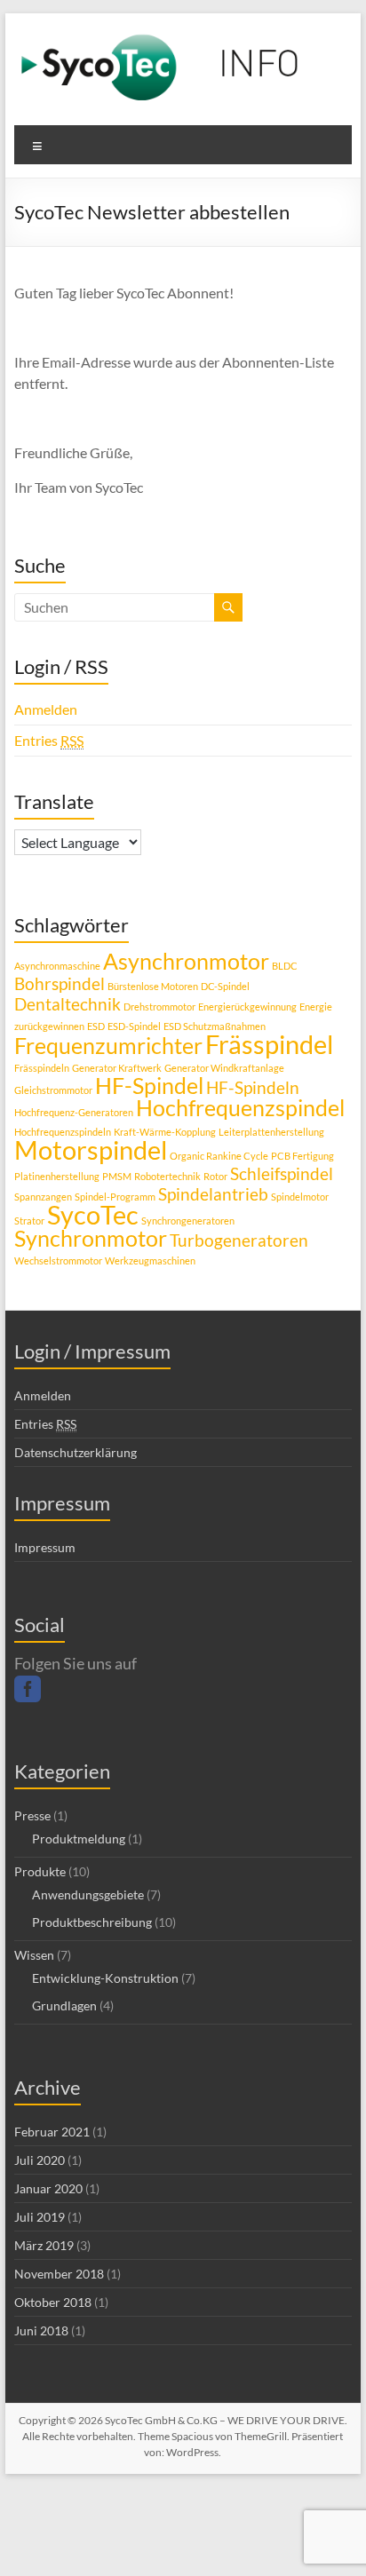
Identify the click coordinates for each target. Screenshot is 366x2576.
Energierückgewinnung (247, 1007)
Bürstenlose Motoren (153, 986)
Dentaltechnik (68, 1004)
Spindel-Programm (115, 1197)
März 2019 (44, 2245)
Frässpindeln (42, 1068)
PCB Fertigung (302, 1156)
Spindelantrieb (213, 1194)
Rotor (215, 1176)
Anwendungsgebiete (88, 1894)
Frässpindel (269, 1044)
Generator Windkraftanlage (224, 1068)
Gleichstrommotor (53, 1090)
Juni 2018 (41, 2330)
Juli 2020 (40, 2160)
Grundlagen (64, 2005)
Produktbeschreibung (92, 1922)
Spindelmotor (300, 1197)
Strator (29, 1221)
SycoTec (93, 1214)
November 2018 (59, 2274)
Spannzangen (43, 1197)
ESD (96, 1026)
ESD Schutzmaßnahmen (215, 1026)
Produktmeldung (79, 1839)
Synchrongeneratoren (188, 1221)
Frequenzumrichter (108, 1046)
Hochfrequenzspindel (240, 1108)
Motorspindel (91, 1149)
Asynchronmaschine (57, 966)
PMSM (117, 1176)
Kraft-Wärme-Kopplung (165, 1132)
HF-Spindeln (253, 1087)
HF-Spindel (149, 1086)
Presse (32, 1815)
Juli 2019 (40, 2217)
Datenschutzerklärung (76, 1452)
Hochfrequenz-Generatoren (74, 1112)
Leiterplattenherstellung (271, 1132)
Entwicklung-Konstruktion (105, 1978)
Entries (49, 740)
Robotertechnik (167, 1176)
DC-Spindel (225, 986)
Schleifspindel (282, 1173)
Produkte (40, 1871)
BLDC (285, 966)
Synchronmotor (91, 1238)
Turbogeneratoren (239, 1240)
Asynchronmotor (186, 961)
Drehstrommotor (159, 1007)
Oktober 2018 (53, 2302)
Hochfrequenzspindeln (63, 1132)
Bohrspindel (60, 983)
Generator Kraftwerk (117, 1068)
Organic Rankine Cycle (219, 1156)
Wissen (34, 1955)
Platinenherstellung (57, 1176)
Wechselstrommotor (58, 1260)
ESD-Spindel (134, 1026)
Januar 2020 (48, 2188)
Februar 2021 (52, 2132)
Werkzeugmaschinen (150, 1260)
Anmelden (46, 709)
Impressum (45, 1547)
